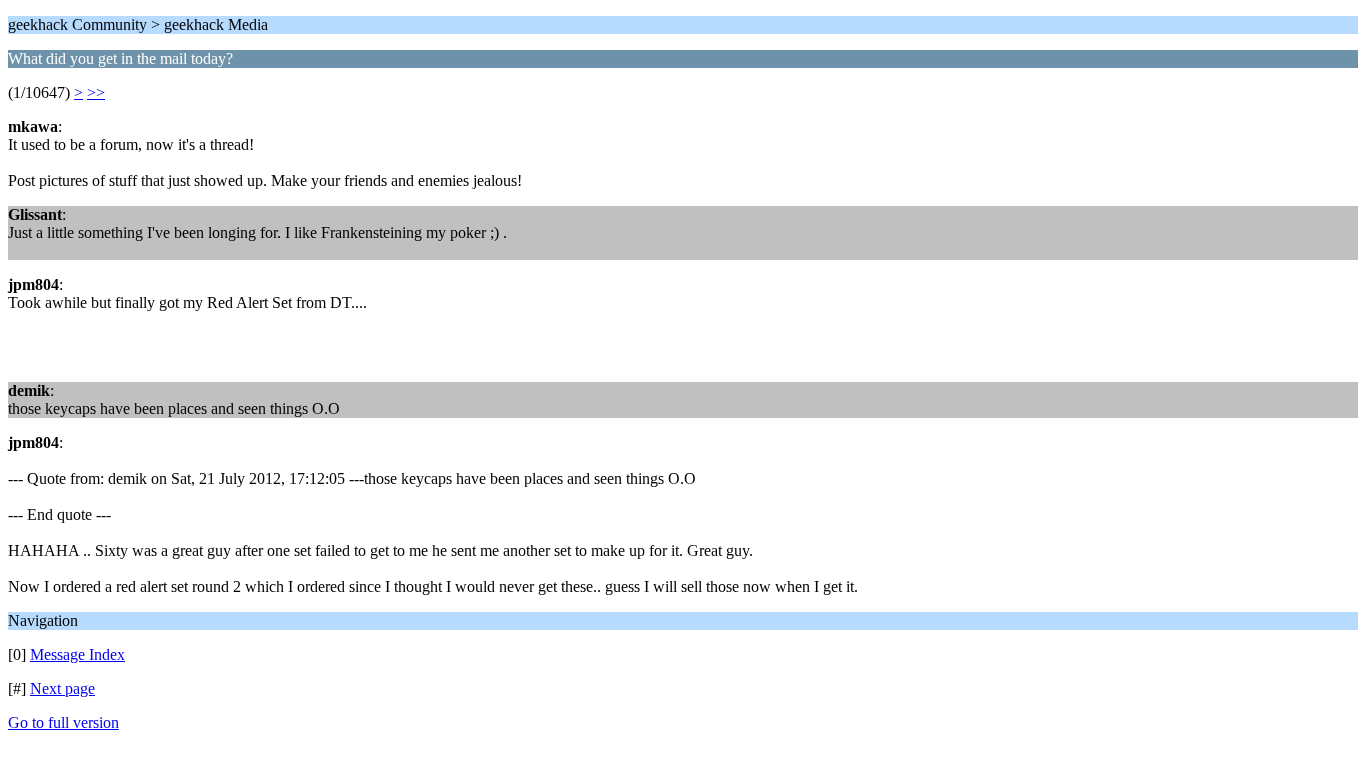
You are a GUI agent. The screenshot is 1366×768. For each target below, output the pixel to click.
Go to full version (63, 722)
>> (96, 92)
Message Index (77, 654)
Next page (62, 688)
